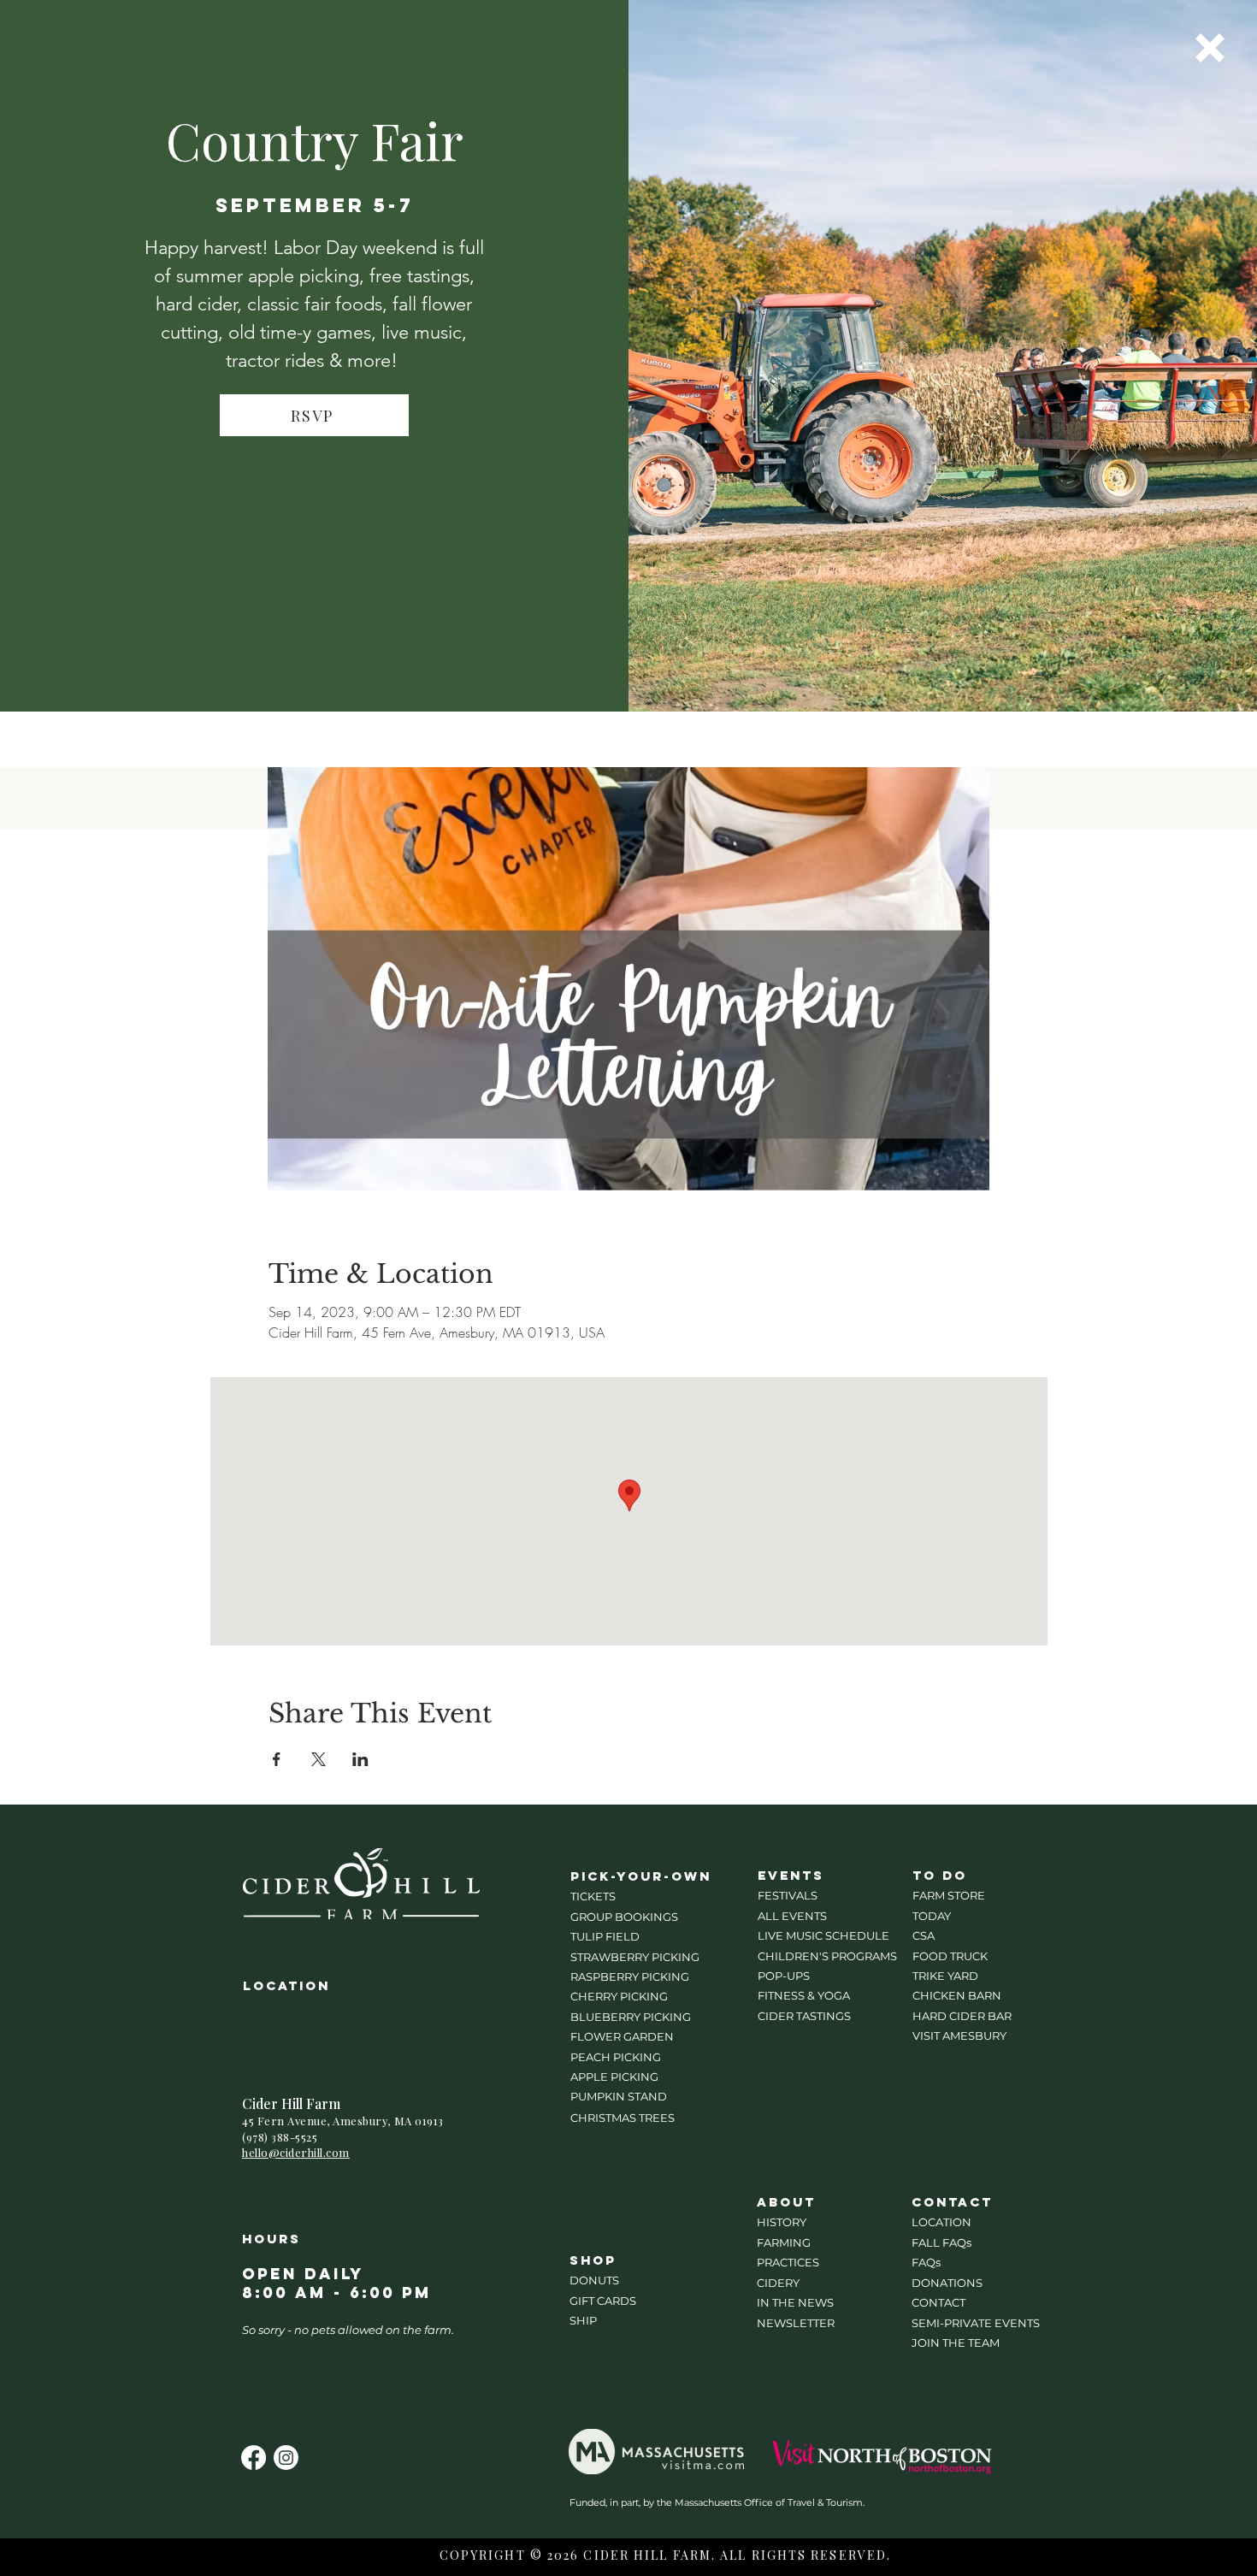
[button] (1210, 48)
